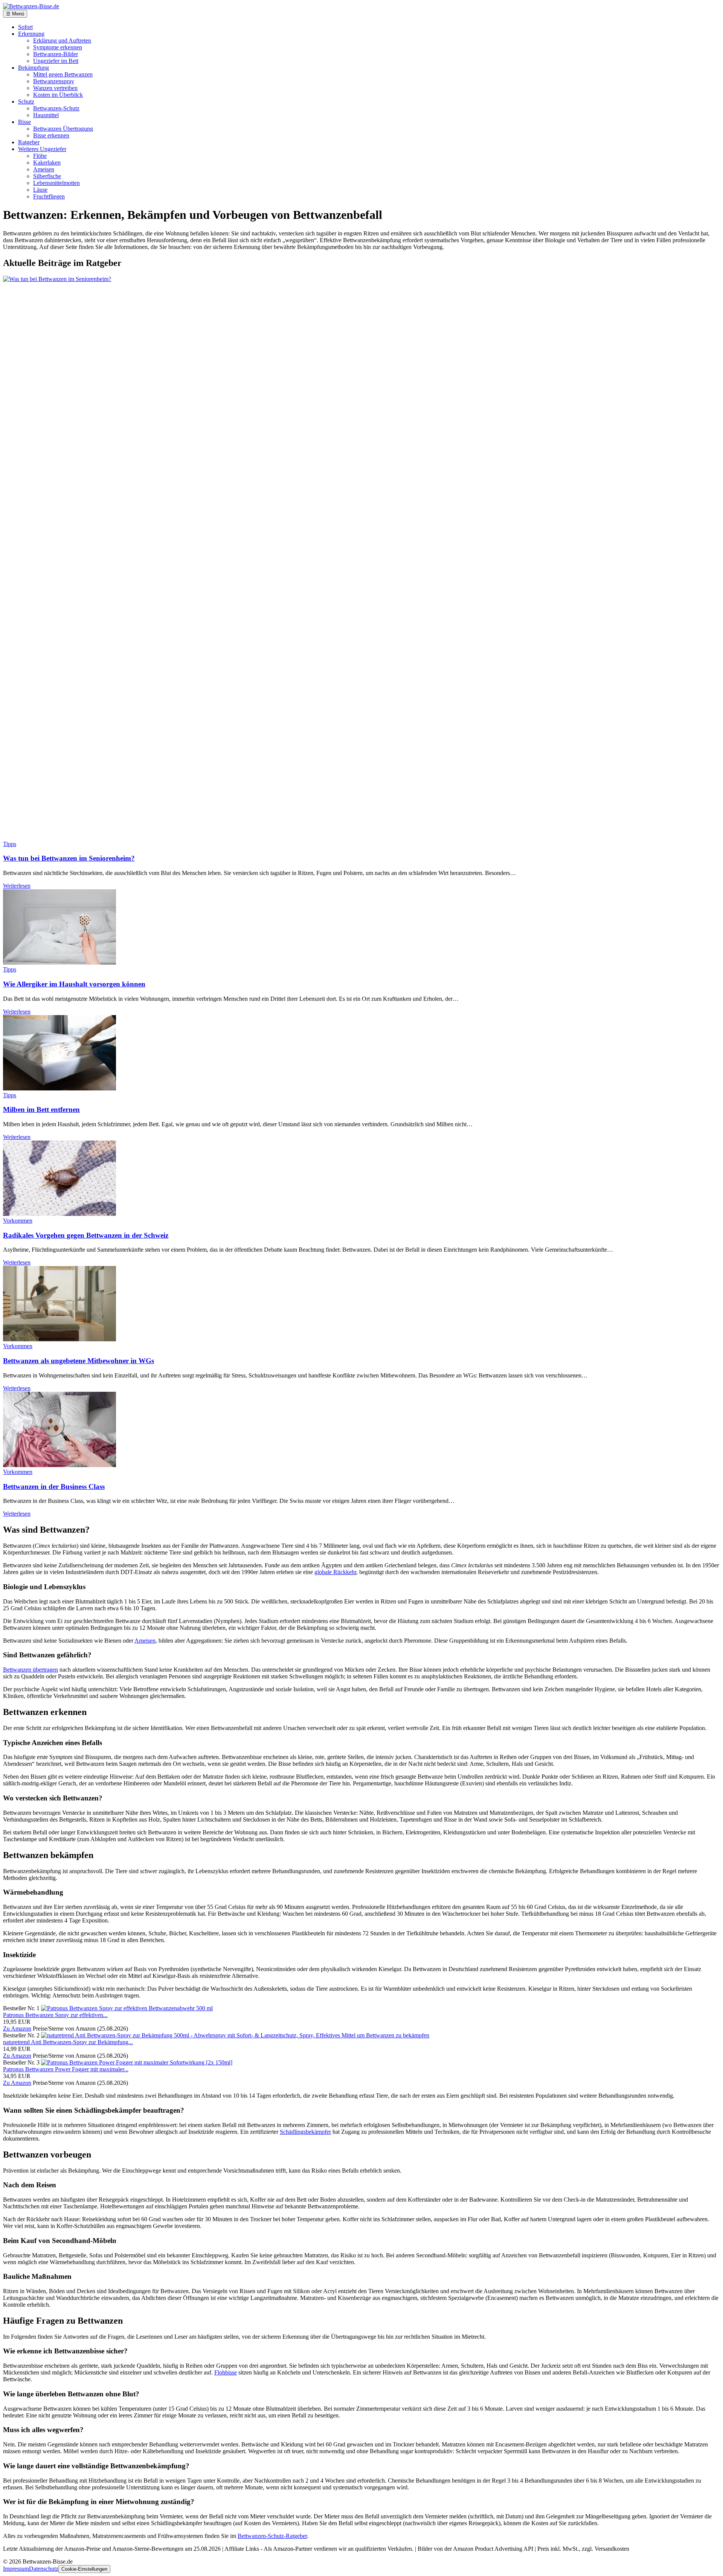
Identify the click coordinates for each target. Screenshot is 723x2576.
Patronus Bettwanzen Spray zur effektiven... (55, 2015)
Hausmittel (46, 115)
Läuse (40, 190)
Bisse (24, 122)
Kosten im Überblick (58, 95)
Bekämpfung (34, 68)
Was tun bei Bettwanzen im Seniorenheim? (69, 858)
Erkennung (31, 34)
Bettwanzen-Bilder (56, 54)
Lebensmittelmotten (56, 183)
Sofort (25, 27)
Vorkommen (18, 1221)
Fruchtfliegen (49, 196)
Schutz (26, 102)
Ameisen (44, 169)
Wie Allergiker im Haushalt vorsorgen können (74, 984)
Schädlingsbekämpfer (305, 2132)
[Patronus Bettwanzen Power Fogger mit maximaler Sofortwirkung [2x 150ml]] (137, 2062)
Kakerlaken (47, 163)
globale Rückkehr (335, 1572)
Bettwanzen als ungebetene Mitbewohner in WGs (79, 1361)
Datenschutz (44, 2569)
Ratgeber (29, 142)
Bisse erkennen (51, 135)
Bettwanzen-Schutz (56, 108)
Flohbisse (226, 2372)
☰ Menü (15, 14)
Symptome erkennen (58, 47)
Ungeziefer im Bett (56, 61)
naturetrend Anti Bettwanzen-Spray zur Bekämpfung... (68, 2042)
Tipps (10, 844)
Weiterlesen (17, 886)
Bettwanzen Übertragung (63, 129)
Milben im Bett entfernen (41, 1109)
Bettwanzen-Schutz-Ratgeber (272, 2536)
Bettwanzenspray (54, 81)
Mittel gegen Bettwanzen (63, 74)
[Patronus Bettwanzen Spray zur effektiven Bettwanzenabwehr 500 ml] (127, 2008)
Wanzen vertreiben (55, 88)
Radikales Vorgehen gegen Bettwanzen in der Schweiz (86, 1235)
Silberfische (47, 176)
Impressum (16, 2569)
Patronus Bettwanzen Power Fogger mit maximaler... (66, 2069)
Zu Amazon (17, 2029)
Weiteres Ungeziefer (42, 149)
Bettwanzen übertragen (31, 1670)
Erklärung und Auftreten (62, 40)
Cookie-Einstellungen (84, 2569)
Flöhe (40, 156)
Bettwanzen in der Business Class (54, 1487)
